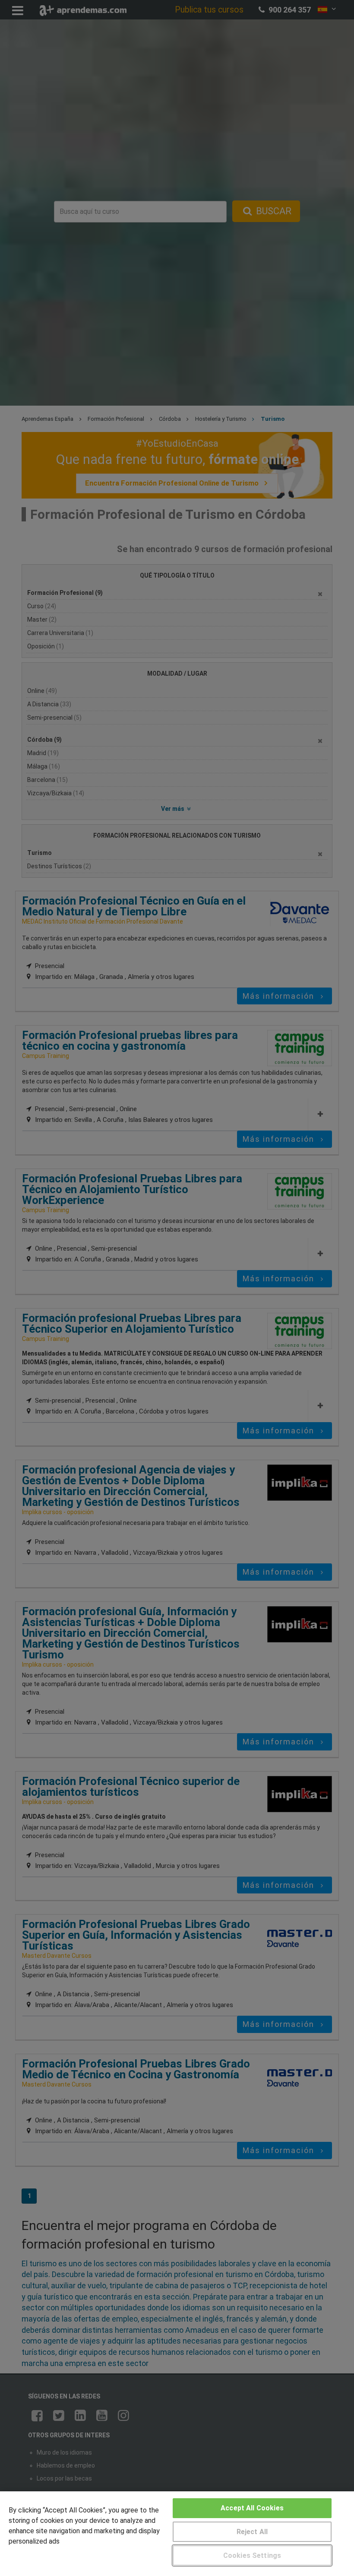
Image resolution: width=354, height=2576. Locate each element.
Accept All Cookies (252, 2508)
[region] (177, 2534)
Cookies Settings (252, 2555)
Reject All (252, 2532)
